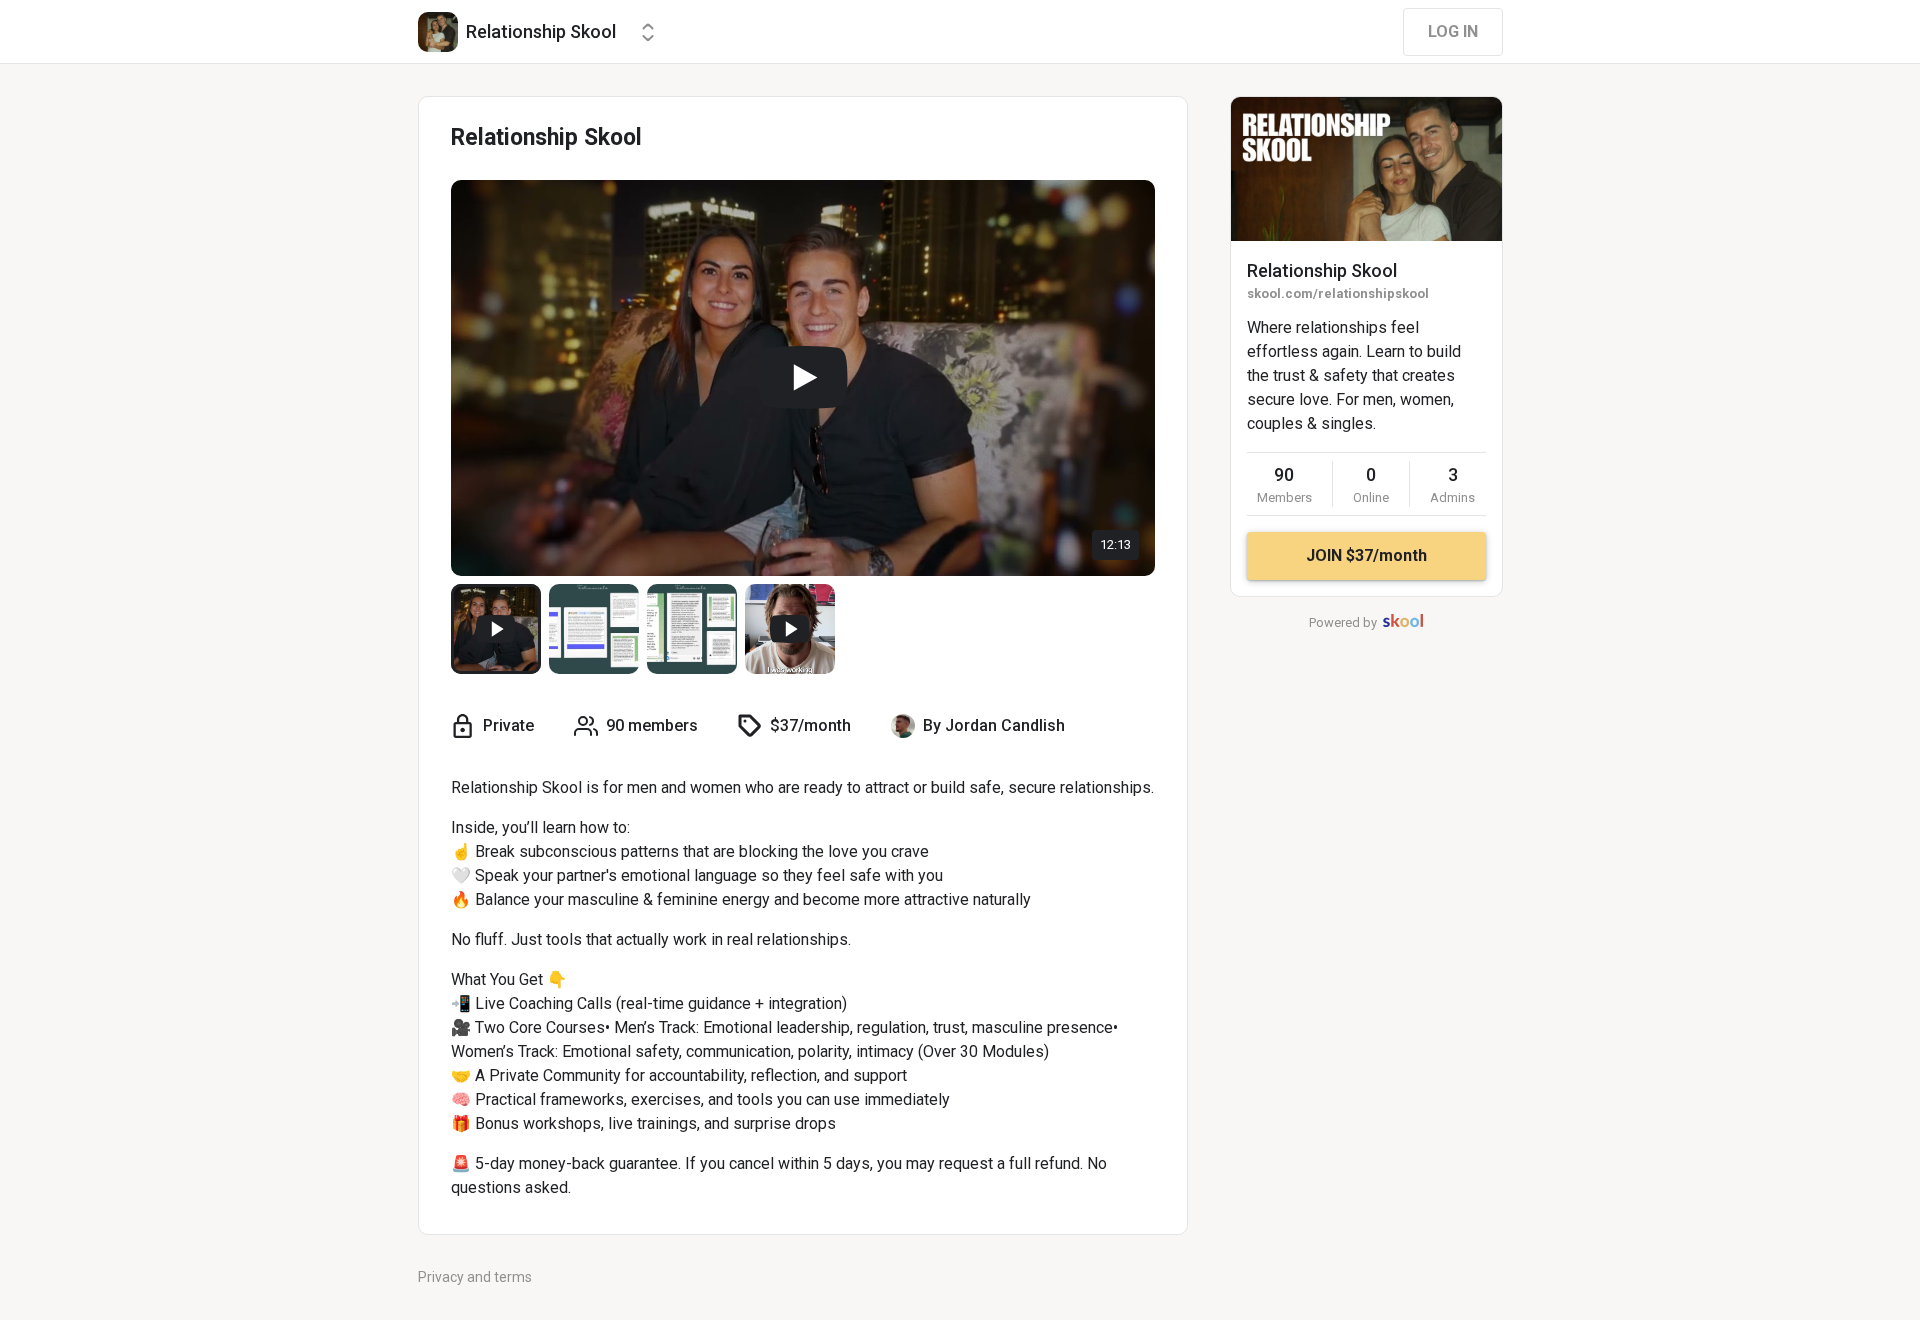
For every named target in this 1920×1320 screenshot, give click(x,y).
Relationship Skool (1322, 270)
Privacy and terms (475, 1277)
